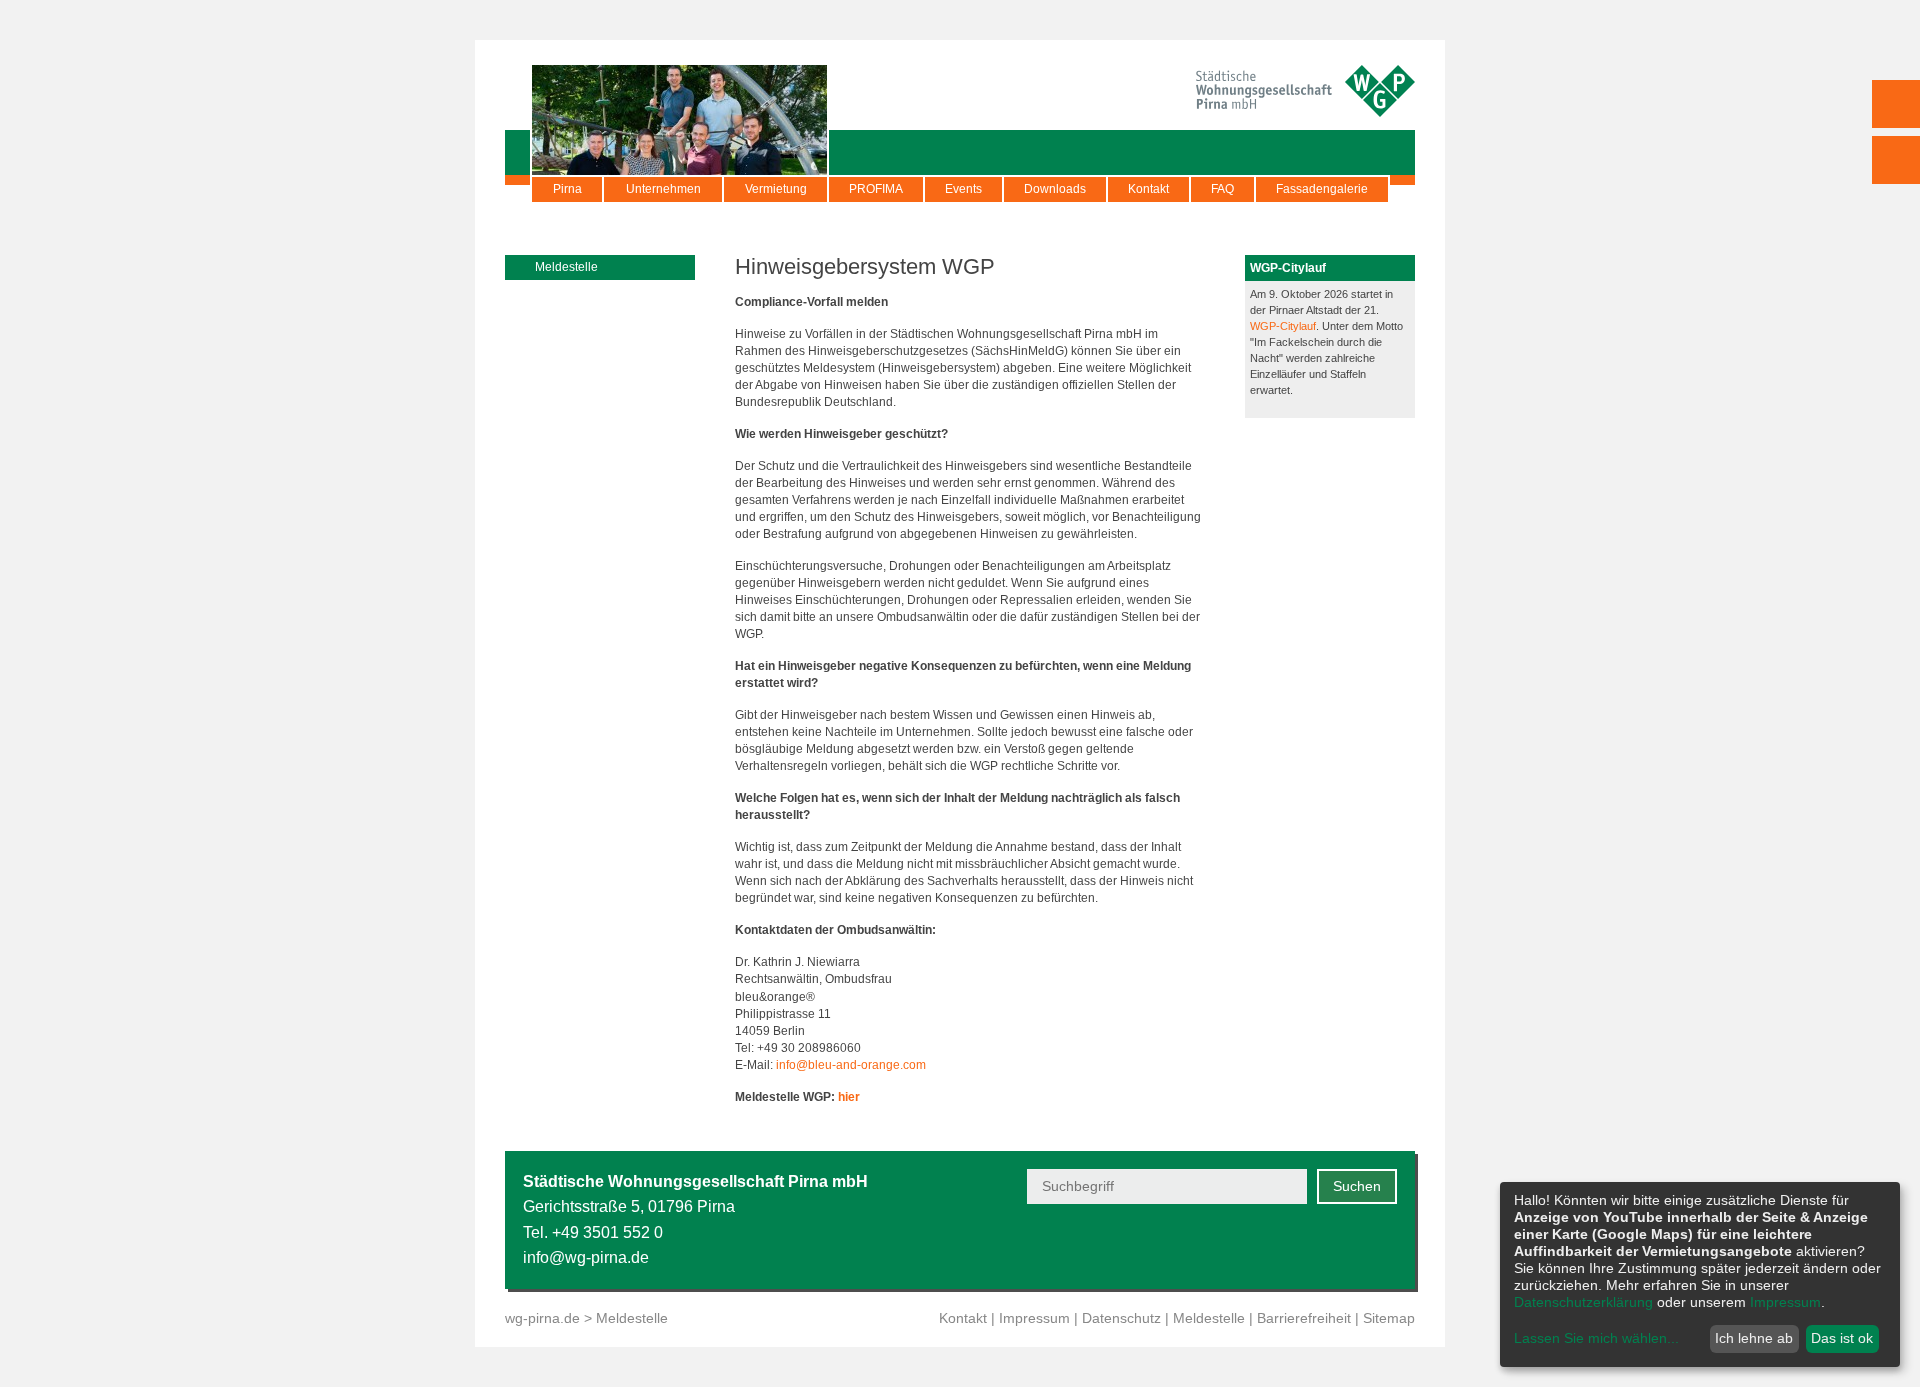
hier (849, 1097)
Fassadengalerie (1322, 189)
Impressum (1034, 1318)
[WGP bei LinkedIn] (1384, 1246)
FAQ (1222, 189)
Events (963, 189)
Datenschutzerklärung (1583, 1302)
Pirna (567, 189)
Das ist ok (1842, 1338)
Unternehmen (663, 189)
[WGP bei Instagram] (1335, 1246)
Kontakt (1148, 189)
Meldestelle (1209, 1318)
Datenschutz (1121, 1318)
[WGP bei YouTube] (1237, 1246)
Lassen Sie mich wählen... (1596, 1338)
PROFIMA (876, 189)
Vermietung (776, 189)
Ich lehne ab (1754, 1338)
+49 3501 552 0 (607, 1232)
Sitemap (1389, 1318)
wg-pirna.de (542, 1318)
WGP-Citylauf (1283, 326)
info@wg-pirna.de (586, 1257)
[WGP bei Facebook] (1286, 1246)
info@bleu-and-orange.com (851, 1065)
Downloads (1055, 189)
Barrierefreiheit (1304, 1318)
